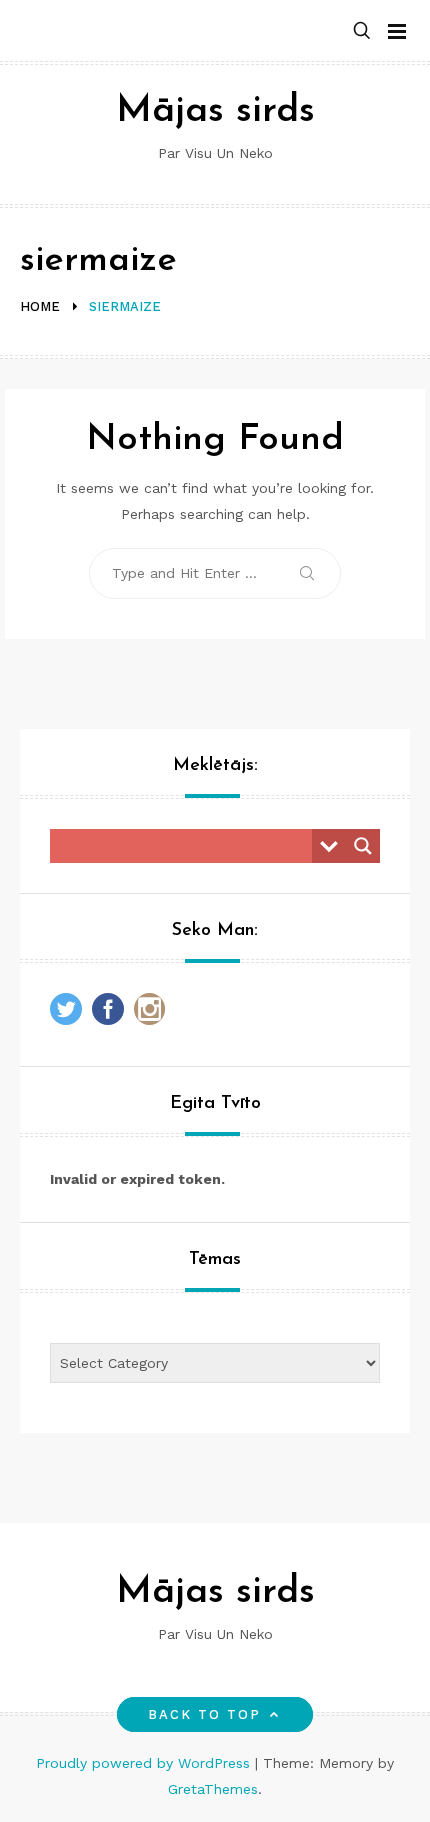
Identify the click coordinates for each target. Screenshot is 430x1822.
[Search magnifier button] (363, 846)
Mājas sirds (215, 111)
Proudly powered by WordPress (145, 1763)
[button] (362, 31)
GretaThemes (213, 1789)
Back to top (205, 1714)
